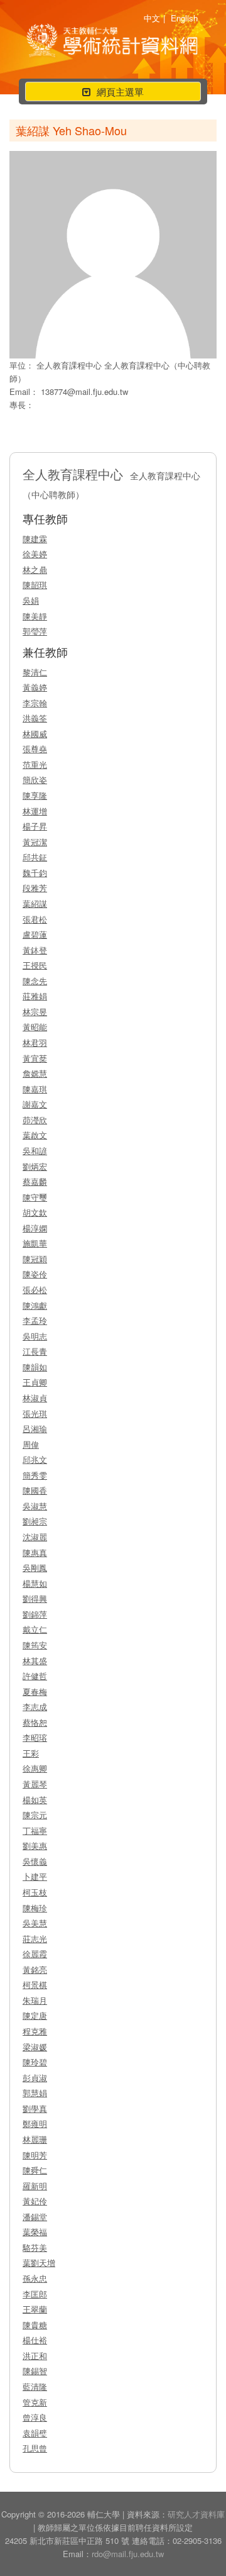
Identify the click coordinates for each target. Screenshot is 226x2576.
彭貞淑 (35, 2078)
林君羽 (35, 1042)
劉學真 (35, 2108)
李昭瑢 (35, 1737)
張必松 (35, 1290)
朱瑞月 (35, 2000)
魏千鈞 (35, 873)
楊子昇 (35, 826)
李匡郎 (35, 2294)
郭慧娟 (35, 2093)
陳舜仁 (35, 2170)
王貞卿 (35, 1382)
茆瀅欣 (35, 1120)
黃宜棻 (35, 1058)
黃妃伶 (35, 2201)
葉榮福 (35, 2232)
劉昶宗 (35, 1521)
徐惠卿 (35, 1768)
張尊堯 (35, 749)
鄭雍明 (35, 2124)
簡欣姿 (35, 780)
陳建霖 (35, 539)
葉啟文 (35, 1135)
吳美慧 (35, 1923)
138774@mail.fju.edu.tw (84, 391)
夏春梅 (35, 1691)
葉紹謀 (35, 903)
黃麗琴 (35, 1784)
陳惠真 (35, 1552)
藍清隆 (35, 2386)
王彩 (31, 1753)
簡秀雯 (35, 1475)
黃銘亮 (35, 1969)
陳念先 (35, 981)
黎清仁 (35, 672)
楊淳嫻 (35, 1228)
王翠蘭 (35, 2309)
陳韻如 (35, 1367)
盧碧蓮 (35, 934)
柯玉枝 (35, 1892)
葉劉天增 (39, 2262)
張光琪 (35, 1413)
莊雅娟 (35, 996)
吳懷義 (35, 1861)
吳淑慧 (35, 1506)
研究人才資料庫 (196, 2514)
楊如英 (35, 1800)
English (184, 18)
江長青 (35, 1351)
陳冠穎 (35, 1259)
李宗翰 (35, 703)
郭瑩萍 (35, 631)
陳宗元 (35, 1815)
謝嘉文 (35, 1104)
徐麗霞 (35, 1954)
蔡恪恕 (35, 1722)
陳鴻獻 (35, 1305)
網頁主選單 (113, 93)
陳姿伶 (35, 1274)
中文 (152, 18)
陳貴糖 (35, 2325)
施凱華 (35, 1243)
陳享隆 (35, 795)
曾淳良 (35, 2417)
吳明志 (35, 1336)
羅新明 (35, 2186)
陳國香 (35, 1490)
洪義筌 (35, 718)
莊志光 (35, 1939)
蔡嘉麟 (35, 1181)
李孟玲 (35, 1320)
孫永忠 (35, 2278)
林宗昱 (35, 1012)
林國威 (35, 734)
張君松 (35, 919)
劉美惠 (35, 1846)
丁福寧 (35, 1830)
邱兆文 (35, 1459)
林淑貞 (35, 1398)
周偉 (31, 1444)
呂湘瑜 (35, 1429)
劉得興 (35, 1598)
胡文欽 (35, 1212)
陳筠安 (35, 1645)
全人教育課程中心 (70, 365)
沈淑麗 (35, 1537)
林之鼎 (35, 569)
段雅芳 (35, 888)
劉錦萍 (35, 1614)
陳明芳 (35, 2155)
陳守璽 (35, 1197)
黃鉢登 (35, 950)
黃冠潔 (35, 842)
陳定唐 (35, 2015)
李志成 (35, 1707)
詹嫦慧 (35, 1073)
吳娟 (31, 600)
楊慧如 (35, 1583)
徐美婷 (35, 554)
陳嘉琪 (35, 1089)
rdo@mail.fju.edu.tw (128, 2554)
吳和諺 (35, 1151)
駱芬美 (35, 2247)
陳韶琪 (35, 585)
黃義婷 (35, 687)
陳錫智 (35, 2371)
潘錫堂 (35, 2217)
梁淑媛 (35, 2047)
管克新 (35, 2402)
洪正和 (35, 2356)
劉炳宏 (35, 1166)
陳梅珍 (35, 1908)
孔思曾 (35, 2448)
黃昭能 (35, 1027)
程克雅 (35, 2031)
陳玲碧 (35, 2062)
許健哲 (35, 1676)
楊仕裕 (35, 2340)
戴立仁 (35, 1629)
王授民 (35, 965)
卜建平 (35, 1876)
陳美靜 (35, 616)
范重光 (35, 764)
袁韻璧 (35, 2433)
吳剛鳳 (35, 1568)
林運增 (35, 811)
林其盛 (35, 1661)
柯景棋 (35, 1985)
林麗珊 (35, 2139)
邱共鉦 (35, 857)
